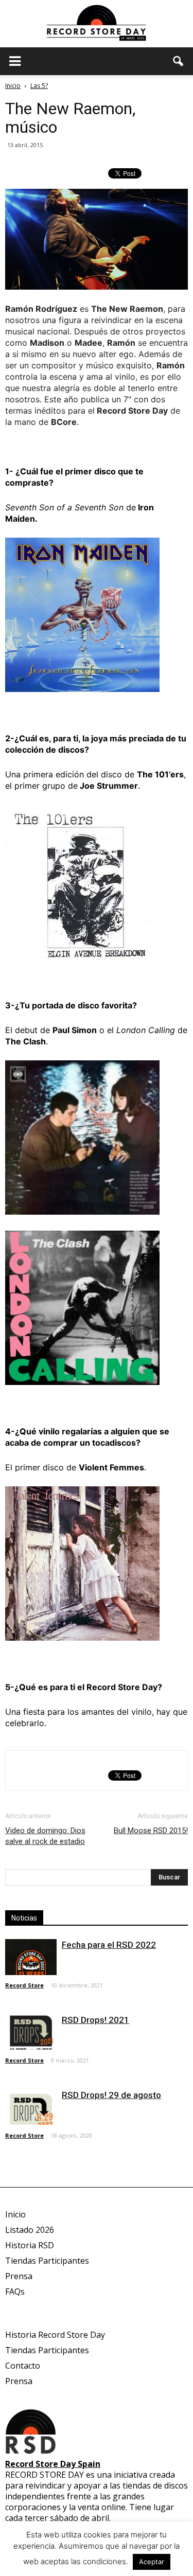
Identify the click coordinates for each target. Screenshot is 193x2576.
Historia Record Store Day (55, 2335)
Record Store (24, 1985)
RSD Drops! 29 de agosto (111, 2095)
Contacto (23, 2366)
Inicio (13, 86)
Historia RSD (30, 2245)
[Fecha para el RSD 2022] (31, 1957)
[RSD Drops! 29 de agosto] (31, 2107)
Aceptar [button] (152, 2562)
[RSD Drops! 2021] (31, 2032)
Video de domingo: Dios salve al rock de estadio (45, 1836)
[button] (179, 61)
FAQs (15, 2291)
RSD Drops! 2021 (95, 2020)
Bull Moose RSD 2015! (151, 1831)
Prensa (19, 2276)
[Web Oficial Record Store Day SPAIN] (97, 24)
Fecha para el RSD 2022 (109, 1945)
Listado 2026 (30, 2230)
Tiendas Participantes (47, 2261)
